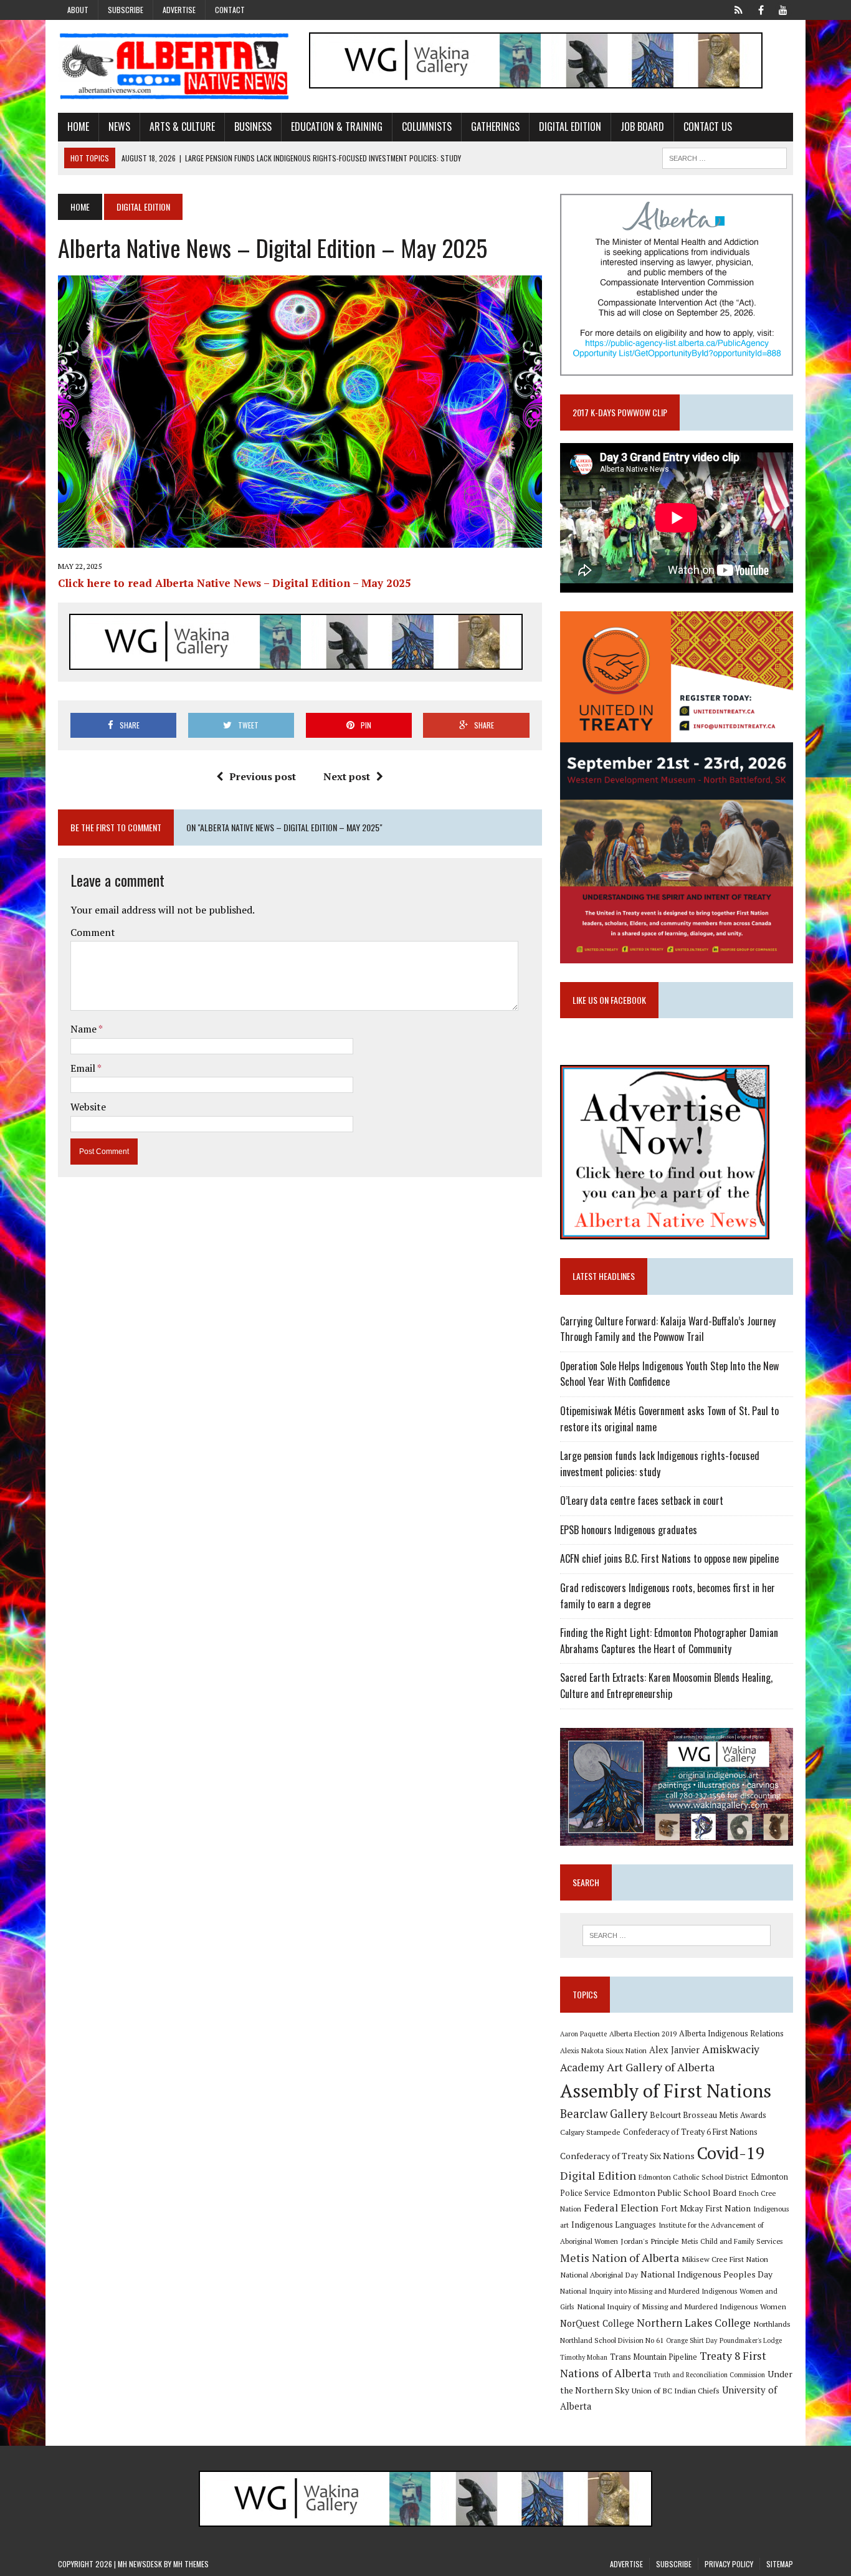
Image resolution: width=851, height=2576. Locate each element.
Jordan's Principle (650, 2241)
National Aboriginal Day (599, 2274)
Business (253, 126)
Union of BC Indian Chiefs (676, 2390)
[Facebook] (761, 9)
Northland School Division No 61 (612, 2340)
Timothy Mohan (584, 2357)
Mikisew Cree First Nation (725, 2259)
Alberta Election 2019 (643, 2034)
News (119, 126)
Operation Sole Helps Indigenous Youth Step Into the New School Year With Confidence (669, 1374)
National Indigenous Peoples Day (706, 2274)
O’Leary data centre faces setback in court (642, 1500)
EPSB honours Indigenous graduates (629, 1530)
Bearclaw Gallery (604, 2114)
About (78, 10)
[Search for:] (677, 1935)
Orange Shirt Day (692, 2340)
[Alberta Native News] (174, 66)
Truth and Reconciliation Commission (709, 2375)
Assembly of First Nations (666, 2091)
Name (84, 1029)
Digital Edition (570, 126)
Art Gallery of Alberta (661, 2067)
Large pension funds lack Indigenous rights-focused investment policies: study (660, 1464)
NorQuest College (597, 2323)
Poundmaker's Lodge (751, 2340)
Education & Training (337, 126)
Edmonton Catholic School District (693, 2177)
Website (88, 1107)
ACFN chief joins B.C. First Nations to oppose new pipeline (669, 1558)
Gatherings (495, 126)
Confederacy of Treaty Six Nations (627, 2156)
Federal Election (621, 2208)
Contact (230, 10)
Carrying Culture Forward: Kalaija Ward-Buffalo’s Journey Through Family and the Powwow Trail (668, 1329)
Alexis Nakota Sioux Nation (603, 2050)
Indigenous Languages (614, 2225)
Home (78, 126)
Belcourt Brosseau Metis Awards (708, 2115)
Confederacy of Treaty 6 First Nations (690, 2132)
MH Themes (191, 2564)
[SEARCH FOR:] (725, 156)
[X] (738, 9)
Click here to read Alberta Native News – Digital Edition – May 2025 (235, 583)
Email (84, 1068)
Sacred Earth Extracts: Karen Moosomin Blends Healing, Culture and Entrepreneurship (666, 1686)
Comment (93, 932)
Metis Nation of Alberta (620, 2258)
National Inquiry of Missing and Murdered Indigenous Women (682, 2306)
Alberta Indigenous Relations (731, 2034)
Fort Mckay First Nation (706, 2208)
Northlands (772, 2324)
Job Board (642, 126)
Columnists (427, 126)
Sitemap (780, 2564)
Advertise (179, 10)
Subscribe (126, 10)
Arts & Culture (182, 126)
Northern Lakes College (694, 2323)
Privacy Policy (729, 2564)
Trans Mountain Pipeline (654, 2357)
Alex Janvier (674, 2050)
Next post (347, 776)
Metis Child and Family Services (732, 2241)
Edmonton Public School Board (675, 2192)
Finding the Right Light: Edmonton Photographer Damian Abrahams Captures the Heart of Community (669, 1641)
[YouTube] (783, 9)
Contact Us (708, 126)
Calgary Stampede (590, 2132)
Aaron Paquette (583, 2034)
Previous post (263, 776)
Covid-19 (731, 2153)
